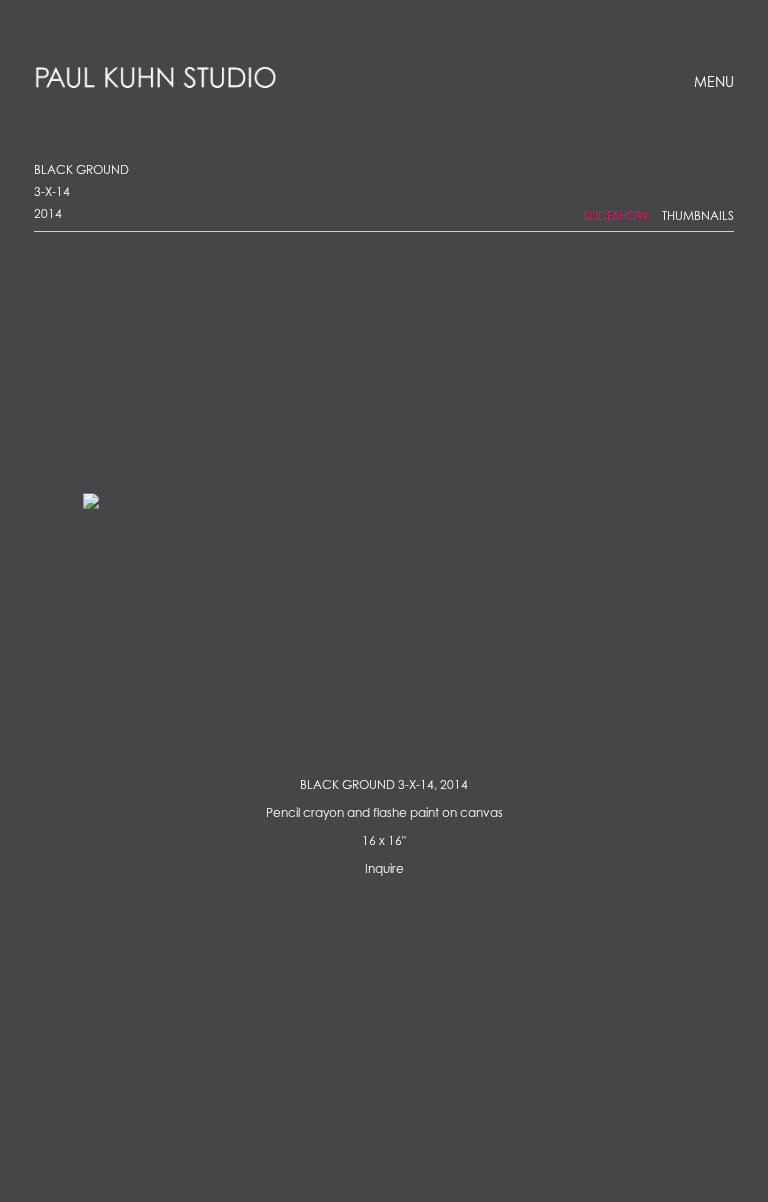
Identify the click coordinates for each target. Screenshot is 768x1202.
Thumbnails (698, 216)
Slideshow (616, 216)
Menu (714, 83)
